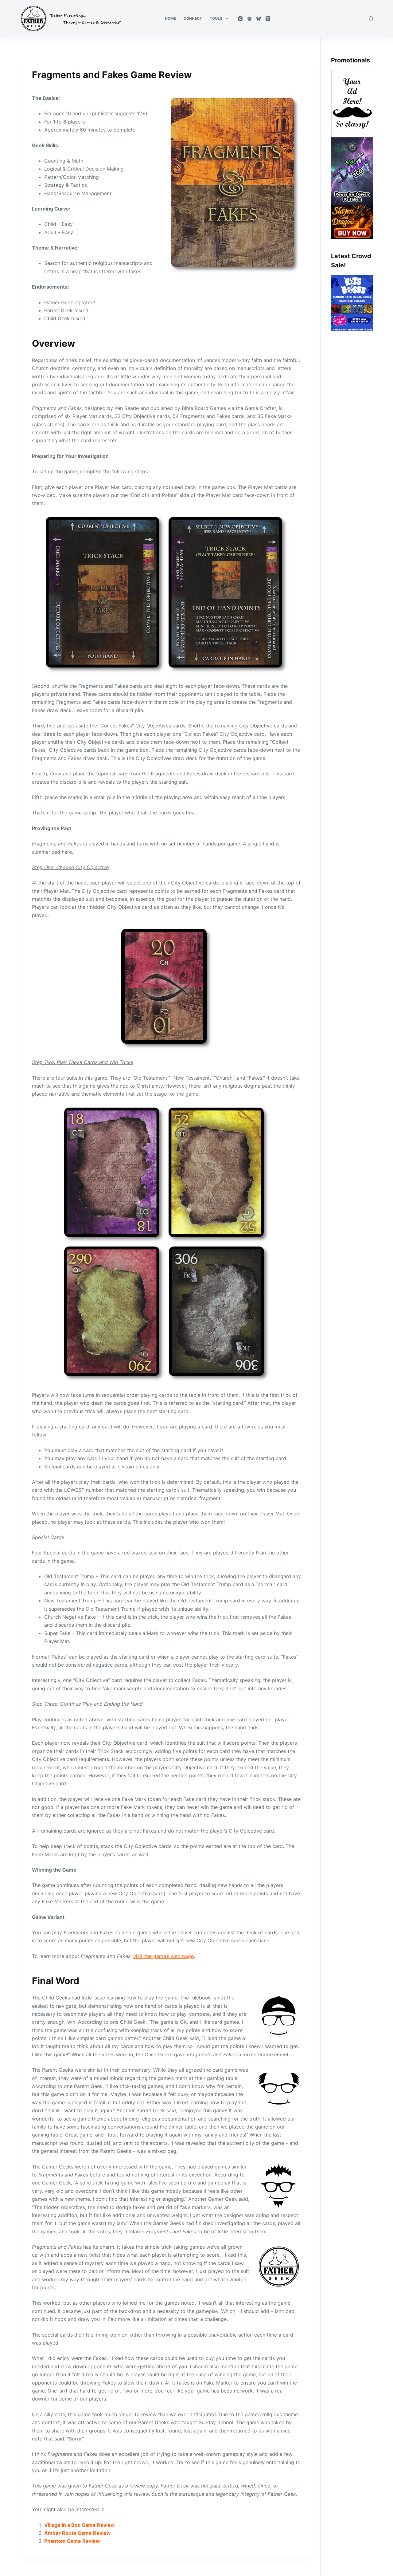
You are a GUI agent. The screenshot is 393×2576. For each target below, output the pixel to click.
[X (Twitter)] (268, 19)
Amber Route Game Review (78, 2533)
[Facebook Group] (249, 19)
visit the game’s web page (163, 1956)
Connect (193, 18)
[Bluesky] (259, 19)
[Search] (371, 19)
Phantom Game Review (72, 2541)
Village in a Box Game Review (80, 2525)
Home (170, 18)
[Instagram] (240, 19)
